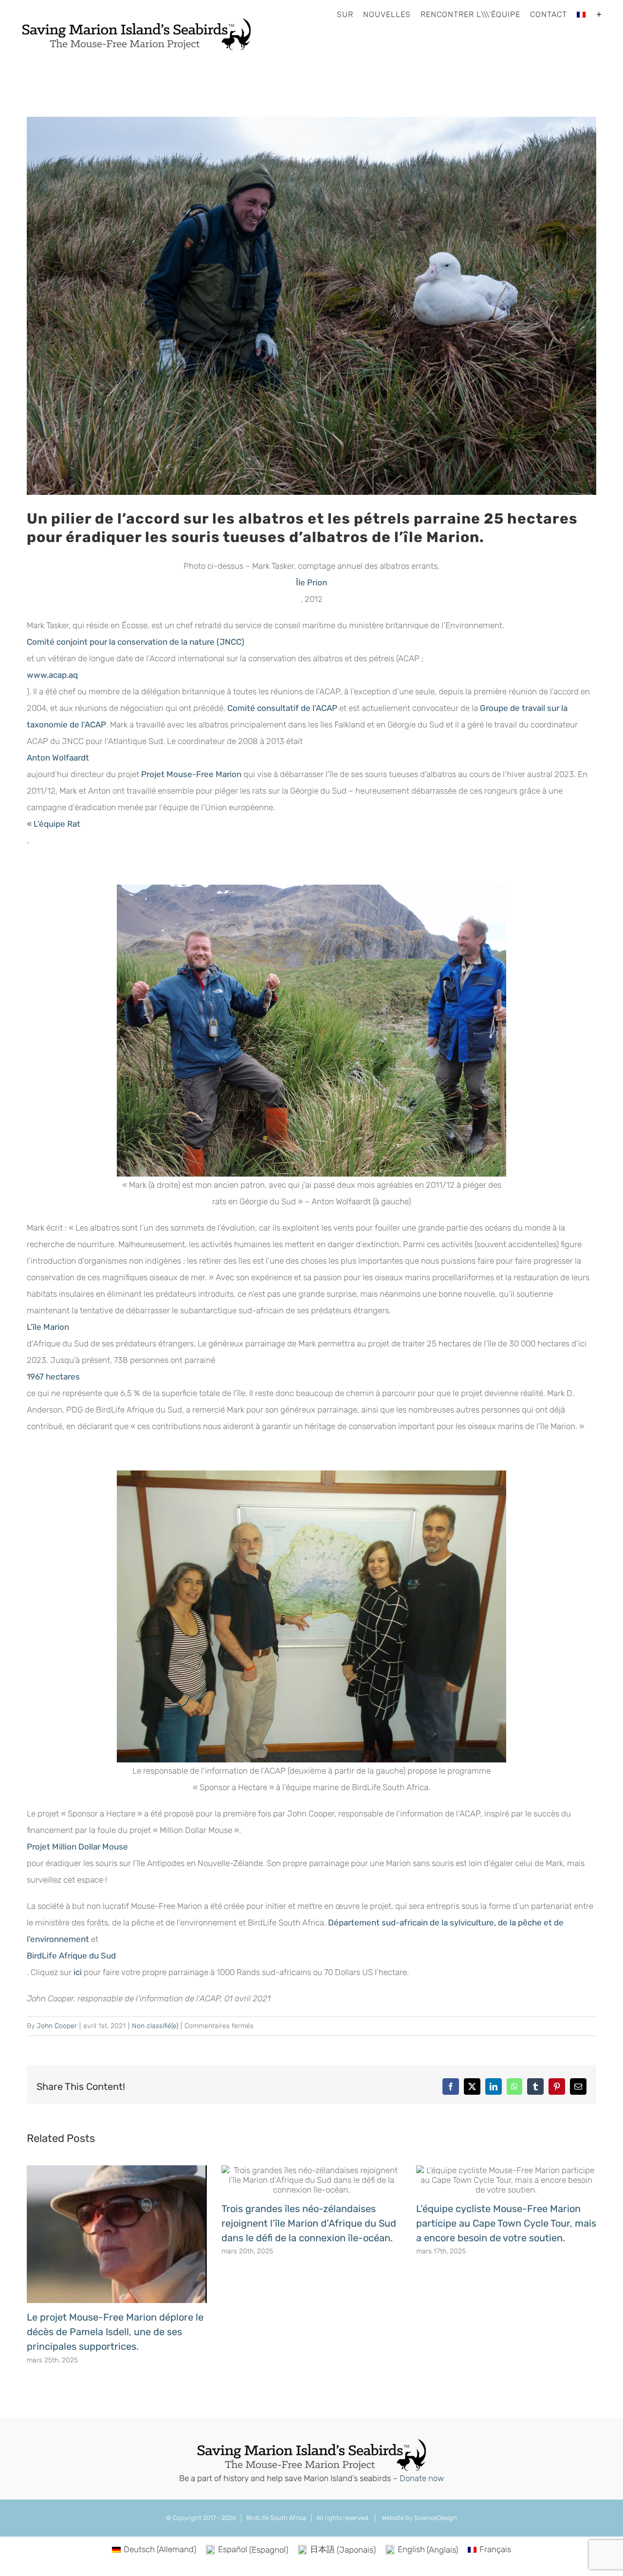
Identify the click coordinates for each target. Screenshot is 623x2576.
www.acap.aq (52, 675)
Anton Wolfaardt (58, 758)
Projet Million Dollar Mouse (77, 1847)
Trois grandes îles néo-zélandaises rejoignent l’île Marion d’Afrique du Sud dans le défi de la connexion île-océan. (309, 2223)
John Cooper (57, 2026)
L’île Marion (48, 1327)
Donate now (422, 2478)
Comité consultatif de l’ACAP (282, 708)
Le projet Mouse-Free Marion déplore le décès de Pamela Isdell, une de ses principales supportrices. (115, 2332)
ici (78, 1972)
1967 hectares (53, 1377)
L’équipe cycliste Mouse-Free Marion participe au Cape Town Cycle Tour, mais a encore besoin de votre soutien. (506, 2223)
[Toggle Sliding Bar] (599, 15)
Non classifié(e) (155, 2026)
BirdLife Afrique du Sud (71, 1956)
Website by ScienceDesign (419, 2518)
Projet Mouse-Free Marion (191, 774)
